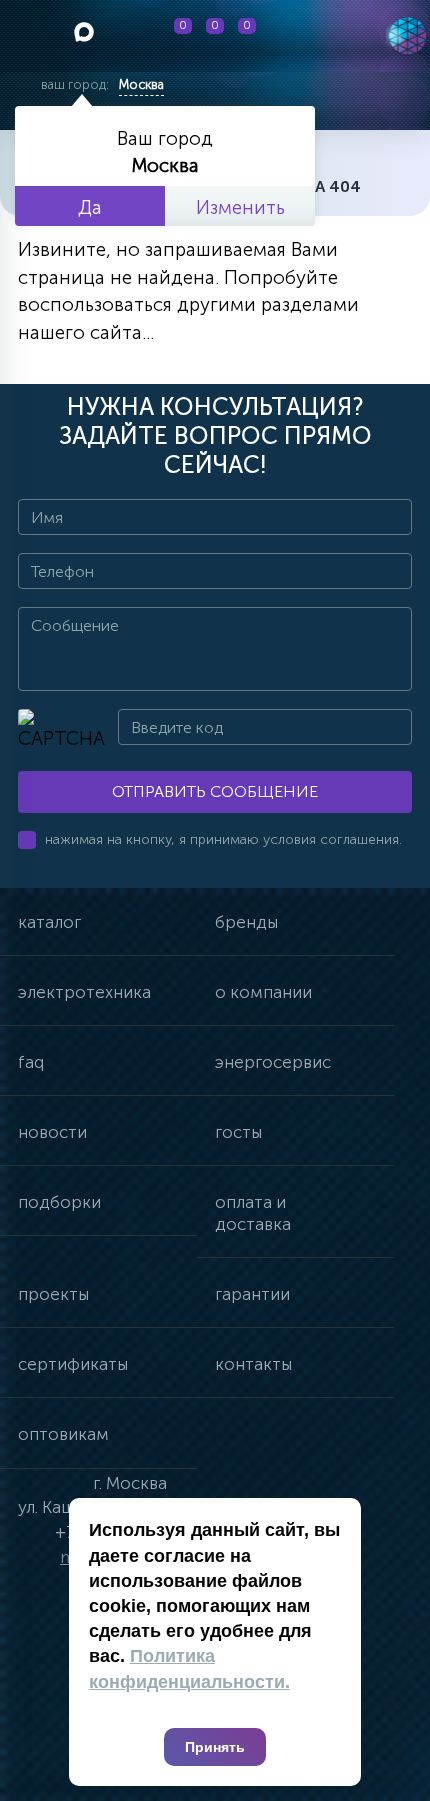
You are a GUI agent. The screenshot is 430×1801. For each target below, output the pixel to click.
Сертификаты (73, 1364)
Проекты (53, 1294)
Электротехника (84, 992)
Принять (215, 1747)
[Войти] (306, 36)
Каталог (49, 922)
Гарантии (252, 1294)
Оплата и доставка (253, 1213)
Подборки (59, 1202)
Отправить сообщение (215, 791)
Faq (31, 1062)
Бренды (246, 922)
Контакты (253, 1364)
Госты (238, 1132)
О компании (263, 992)
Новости (52, 1132)
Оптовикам (63, 1434)
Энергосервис (273, 1062)
